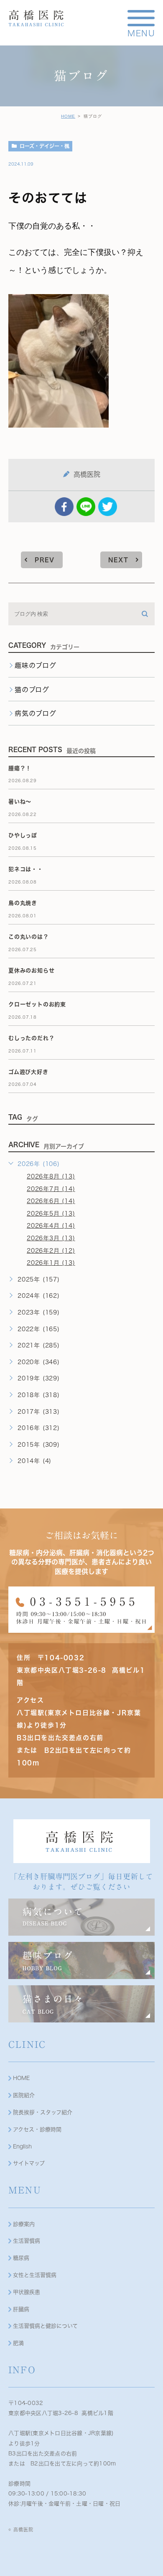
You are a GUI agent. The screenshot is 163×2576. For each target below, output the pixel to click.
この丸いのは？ (29, 937)
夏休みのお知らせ (31, 971)
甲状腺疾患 (27, 2292)
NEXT (118, 560)
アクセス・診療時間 (37, 2129)
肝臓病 (21, 2309)
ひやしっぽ (23, 835)
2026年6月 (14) (51, 1201)
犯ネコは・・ (26, 869)
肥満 (18, 2343)
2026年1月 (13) (51, 1263)
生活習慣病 (27, 2241)
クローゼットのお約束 (37, 1004)
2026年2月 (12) (51, 1251)
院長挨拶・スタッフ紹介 (43, 2112)
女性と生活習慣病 (35, 2275)
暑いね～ (20, 802)
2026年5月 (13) (51, 1214)
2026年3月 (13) (51, 1238)
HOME (68, 116)
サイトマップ (29, 2163)
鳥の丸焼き (23, 903)
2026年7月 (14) (51, 1189)
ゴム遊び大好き (28, 1072)
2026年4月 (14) (51, 1226)
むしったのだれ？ (31, 1038)
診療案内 (24, 2224)
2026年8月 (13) (51, 1176)
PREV (45, 560)
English (22, 2147)
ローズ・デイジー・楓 (45, 146)
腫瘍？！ (20, 768)
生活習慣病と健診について (45, 2326)
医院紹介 (24, 2095)
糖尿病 (21, 2258)
